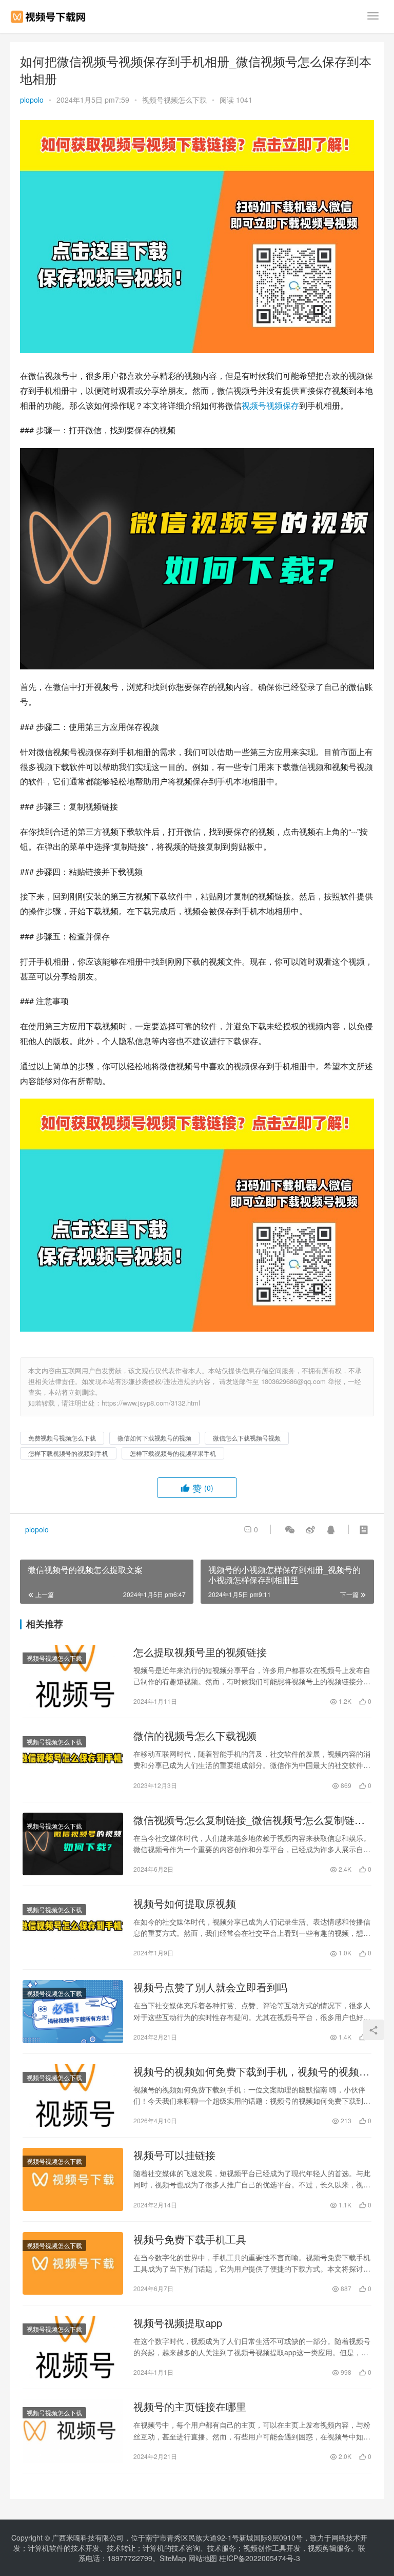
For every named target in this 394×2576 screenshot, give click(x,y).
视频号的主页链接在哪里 (190, 2407)
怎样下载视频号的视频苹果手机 (173, 1453)
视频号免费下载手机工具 (190, 2239)
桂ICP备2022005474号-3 (260, 2558)
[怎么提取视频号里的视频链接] (73, 1676)
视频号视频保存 (270, 405)
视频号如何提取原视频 (185, 1904)
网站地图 (203, 2558)
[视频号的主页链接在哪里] (73, 2431)
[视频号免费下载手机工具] (73, 2263)
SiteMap (173, 2558)
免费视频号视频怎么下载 (62, 1438)
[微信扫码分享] (290, 1529)
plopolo (32, 100)
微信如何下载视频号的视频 (154, 1438)
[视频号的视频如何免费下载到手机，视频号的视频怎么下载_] (73, 2096)
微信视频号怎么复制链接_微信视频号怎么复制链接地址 (249, 1820)
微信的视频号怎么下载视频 (195, 1736)
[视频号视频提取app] (73, 2347)
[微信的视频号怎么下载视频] (73, 1760)
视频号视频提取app (178, 2323)
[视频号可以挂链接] (73, 2179)
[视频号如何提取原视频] (73, 1928)
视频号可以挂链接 (174, 2155)
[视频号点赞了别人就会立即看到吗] (73, 2011)
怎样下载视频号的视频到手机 (68, 1453)
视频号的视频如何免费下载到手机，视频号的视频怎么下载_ (251, 2071)
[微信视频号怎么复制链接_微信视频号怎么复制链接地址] (73, 1844)
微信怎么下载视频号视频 (247, 1438)
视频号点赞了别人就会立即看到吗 (210, 1987)
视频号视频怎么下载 (174, 100)
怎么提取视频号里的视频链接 (200, 1652)
